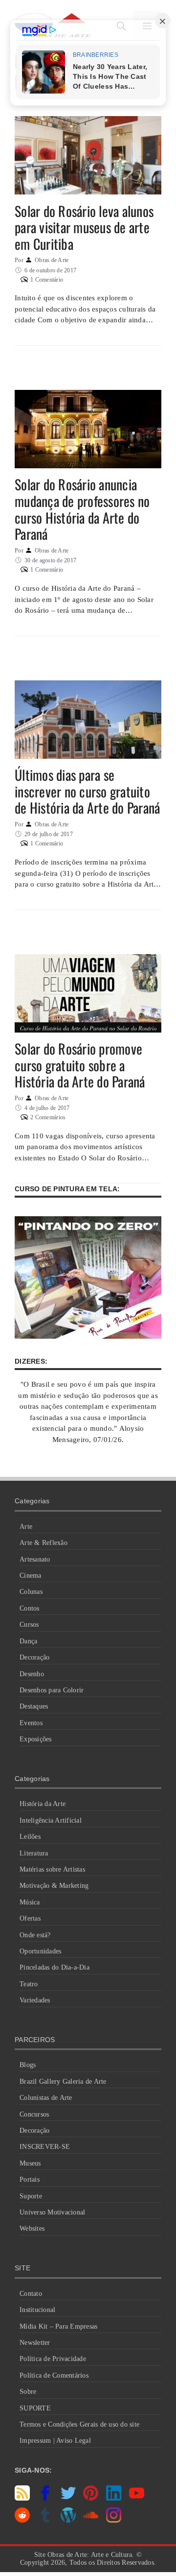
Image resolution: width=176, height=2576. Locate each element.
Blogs (28, 2065)
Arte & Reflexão (44, 1543)
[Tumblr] (45, 2520)
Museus (30, 2163)
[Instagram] (114, 2520)
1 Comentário (47, 280)
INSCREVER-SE (45, 2147)
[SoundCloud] (91, 2520)
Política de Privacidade (53, 2359)
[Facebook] (45, 2498)
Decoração (34, 1657)
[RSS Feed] (22, 2498)
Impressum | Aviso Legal (55, 2441)
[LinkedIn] (114, 2498)
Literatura (34, 1853)
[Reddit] (22, 2520)
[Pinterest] (91, 2498)
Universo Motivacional (52, 2212)
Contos (30, 1608)
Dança (28, 1641)
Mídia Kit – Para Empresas (58, 2326)
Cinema (31, 1576)
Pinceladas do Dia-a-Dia (55, 1967)
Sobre (28, 2392)
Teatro (29, 1984)
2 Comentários (48, 1117)
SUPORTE (35, 2408)
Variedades (35, 2000)
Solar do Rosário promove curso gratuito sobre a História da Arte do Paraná (80, 1065)
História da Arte (43, 1804)
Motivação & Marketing (54, 1886)
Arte (26, 1527)
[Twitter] (68, 2498)
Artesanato (35, 1559)
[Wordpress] (68, 2520)
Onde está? (35, 1935)
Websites (32, 2228)
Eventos (31, 1723)
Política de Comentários (54, 2375)
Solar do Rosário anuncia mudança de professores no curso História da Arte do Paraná (82, 509)
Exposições (36, 1739)
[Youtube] (137, 2498)
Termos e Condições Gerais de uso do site (79, 2424)
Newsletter (35, 2343)
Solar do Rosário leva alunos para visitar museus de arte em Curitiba (84, 227)
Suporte (31, 2196)
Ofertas (30, 1918)
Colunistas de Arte (46, 2098)
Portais (30, 2179)
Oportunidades (40, 1951)
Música (30, 1902)
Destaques (34, 1706)
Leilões (30, 1837)
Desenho (32, 1674)
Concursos (34, 2114)
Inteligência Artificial (51, 1820)
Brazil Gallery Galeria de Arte (63, 2082)
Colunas (31, 1592)
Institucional (37, 2310)
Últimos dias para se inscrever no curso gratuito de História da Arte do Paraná (87, 791)
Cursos (29, 1625)
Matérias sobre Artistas (52, 1869)
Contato (31, 2294)
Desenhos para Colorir (52, 1690)
